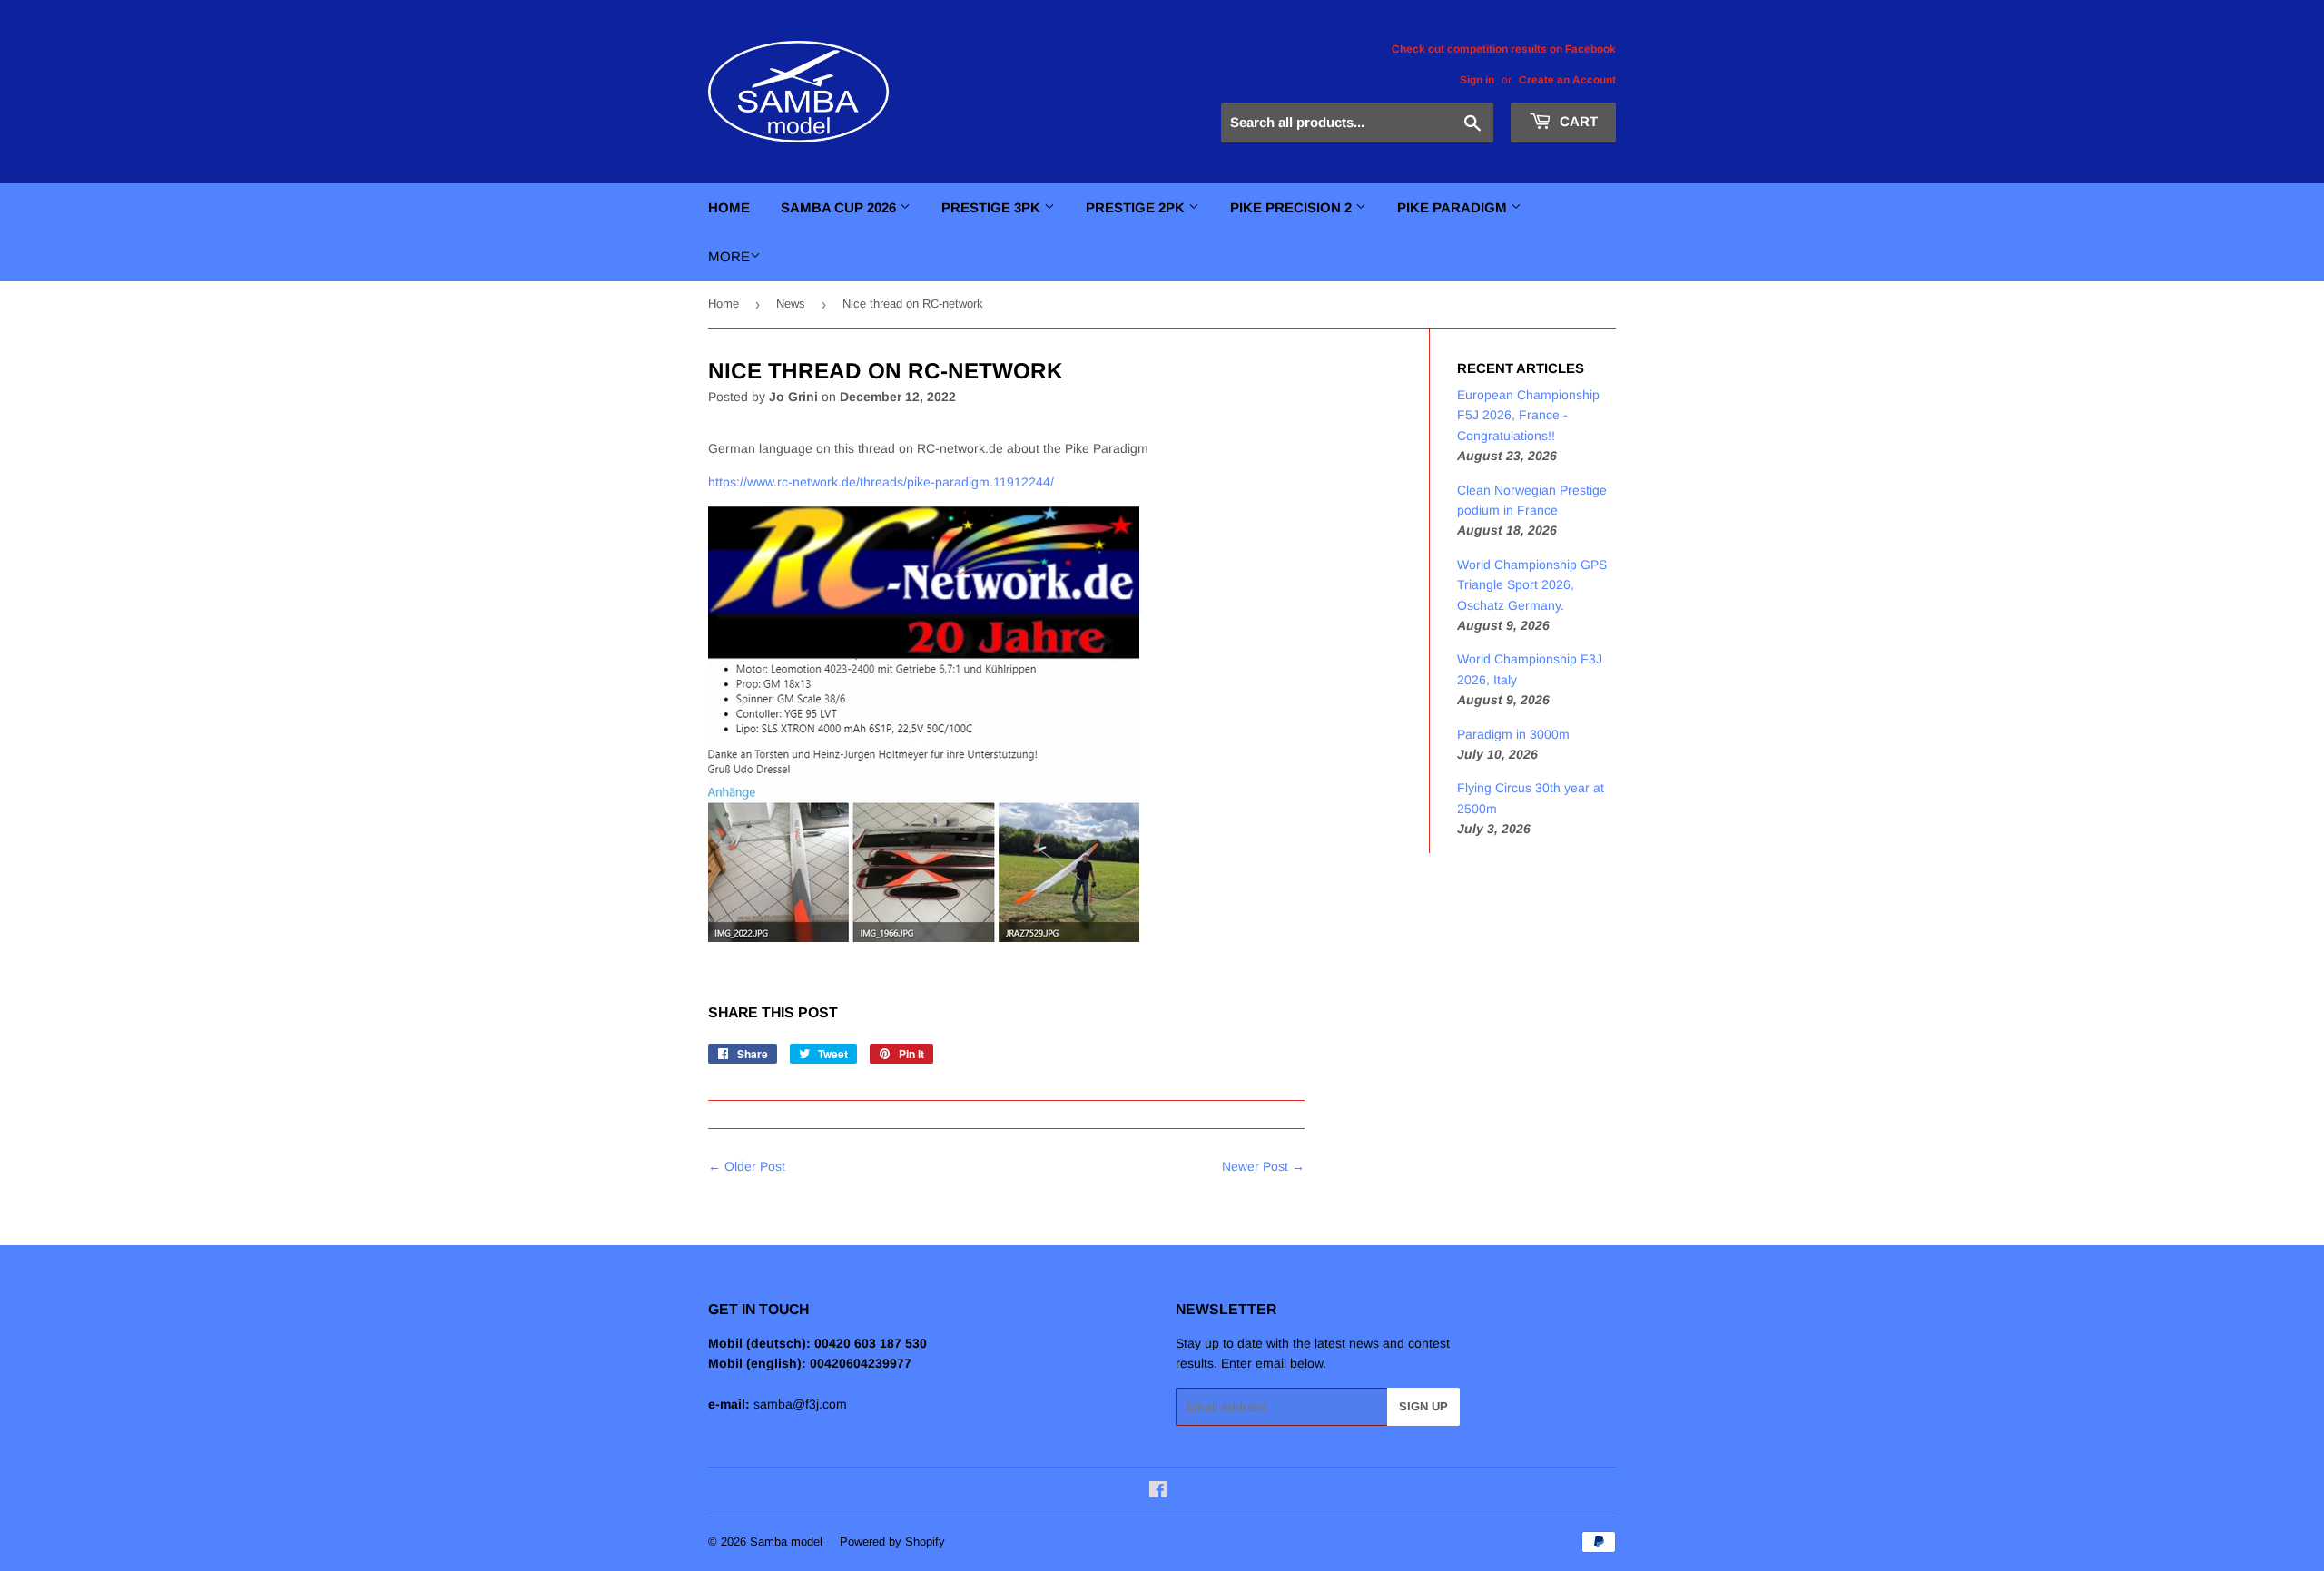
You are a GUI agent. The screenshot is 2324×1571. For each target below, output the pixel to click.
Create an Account (1567, 80)
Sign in (1477, 80)
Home (729, 207)
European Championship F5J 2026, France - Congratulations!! (1528, 415)
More (729, 256)
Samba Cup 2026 (840, 207)
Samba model (786, 1542)
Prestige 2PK (1137, 207)
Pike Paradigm (1454, 207)
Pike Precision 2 (1293, 207)
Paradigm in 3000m (1513, 734)
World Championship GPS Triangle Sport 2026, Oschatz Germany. (1532, 585)
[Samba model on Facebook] (1158, 1492)
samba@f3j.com (800, 1404)
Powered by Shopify (892, 1542)
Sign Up (1423, 1406)
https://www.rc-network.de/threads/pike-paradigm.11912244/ (883, 482)
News (791, 304)
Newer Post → (1263, 1166)
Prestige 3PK (993, 207)
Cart (1577, 121)
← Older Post (747, 1166)
